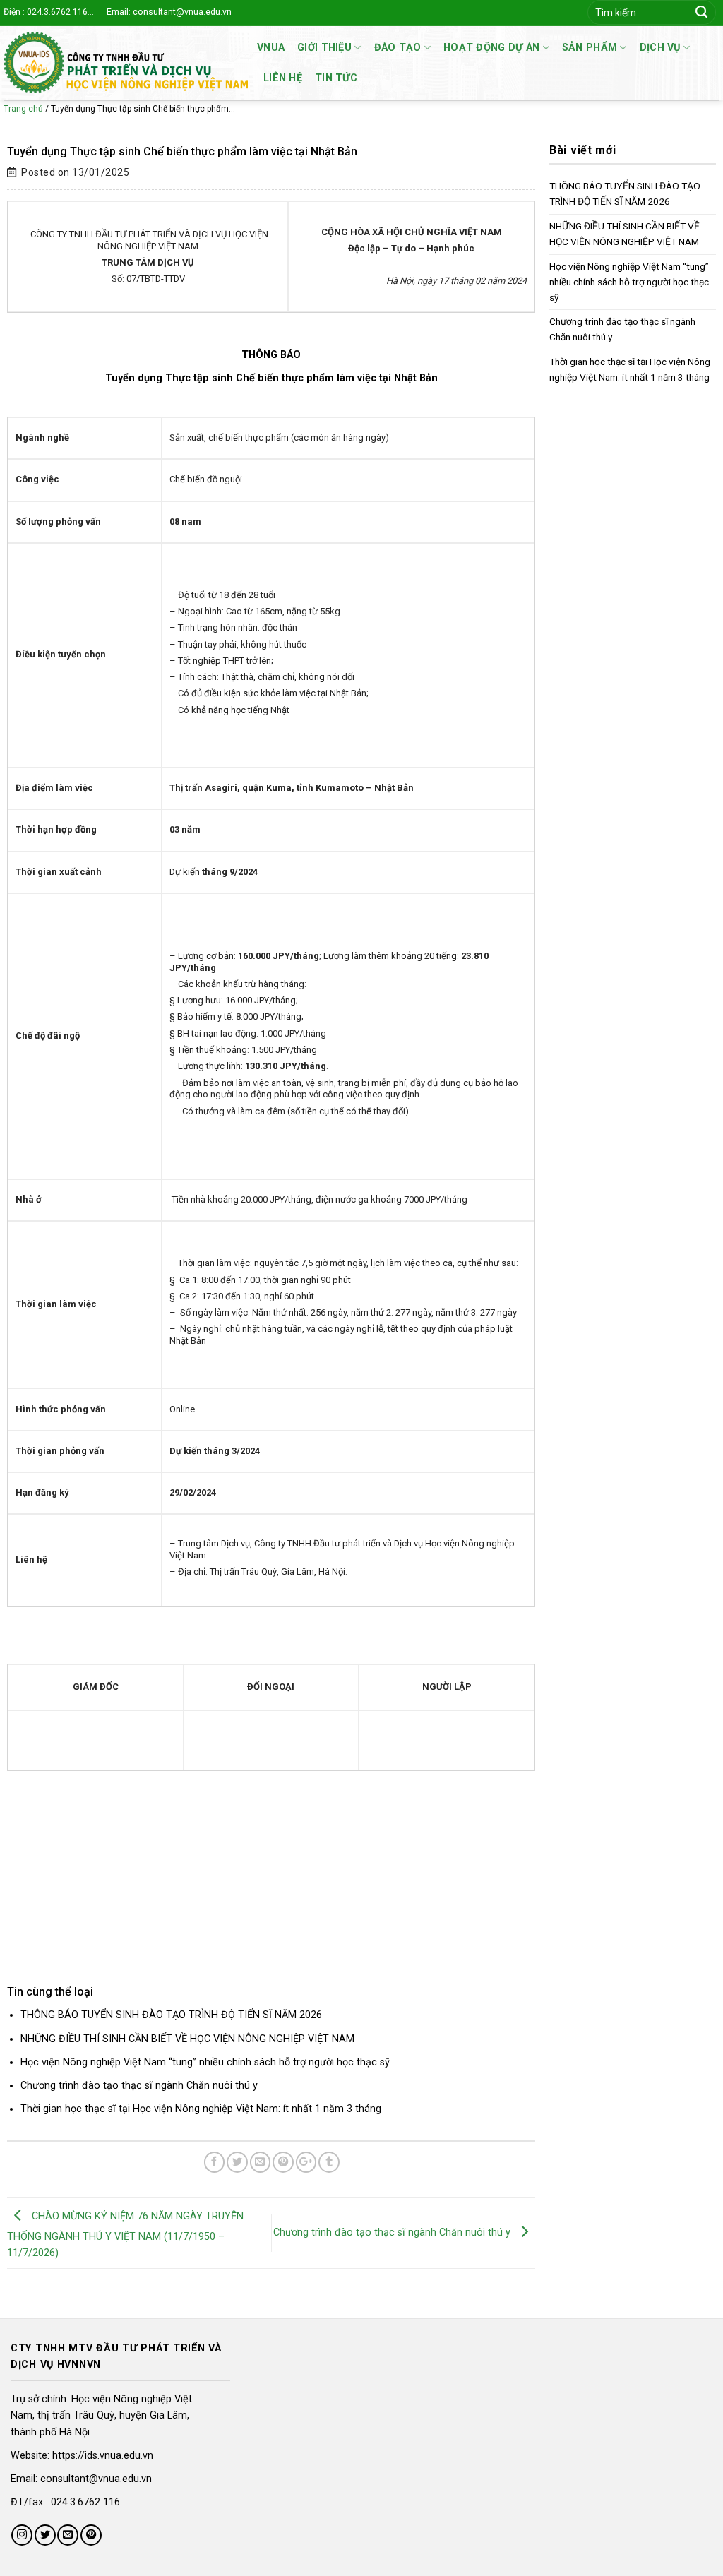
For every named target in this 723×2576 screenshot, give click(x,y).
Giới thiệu (324, 48)
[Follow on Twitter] (45, 2535)
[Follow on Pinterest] (91, 2535)
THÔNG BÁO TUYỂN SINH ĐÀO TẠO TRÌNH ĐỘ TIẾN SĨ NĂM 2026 (171, 2015)
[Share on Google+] (306, 2162)
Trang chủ (23, 109)
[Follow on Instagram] (22, 2535)
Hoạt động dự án (491, 48)
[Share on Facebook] (215, 2162)
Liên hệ (283, 78)
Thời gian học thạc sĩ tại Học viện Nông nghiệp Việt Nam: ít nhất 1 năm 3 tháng (201, 2109)
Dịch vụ (660, 48)
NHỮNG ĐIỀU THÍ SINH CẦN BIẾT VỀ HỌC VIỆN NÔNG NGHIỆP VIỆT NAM (187, 2039)
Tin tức (336, 78)
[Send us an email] (68, 2535)
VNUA (271, 48)
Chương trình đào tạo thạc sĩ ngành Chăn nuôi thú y (139, 2086)
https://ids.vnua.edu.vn (103, 2456)
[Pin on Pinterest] (283, 2162)
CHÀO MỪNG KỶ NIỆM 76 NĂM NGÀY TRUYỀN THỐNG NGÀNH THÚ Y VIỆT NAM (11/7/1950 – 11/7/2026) (125, 2235)
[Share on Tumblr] (329, 2162)
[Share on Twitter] (237, 2162)
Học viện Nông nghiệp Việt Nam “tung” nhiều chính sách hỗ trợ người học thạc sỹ (205, 2062)
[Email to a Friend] (261, 2162)
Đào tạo (398, 48)
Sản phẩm (590, 48)
